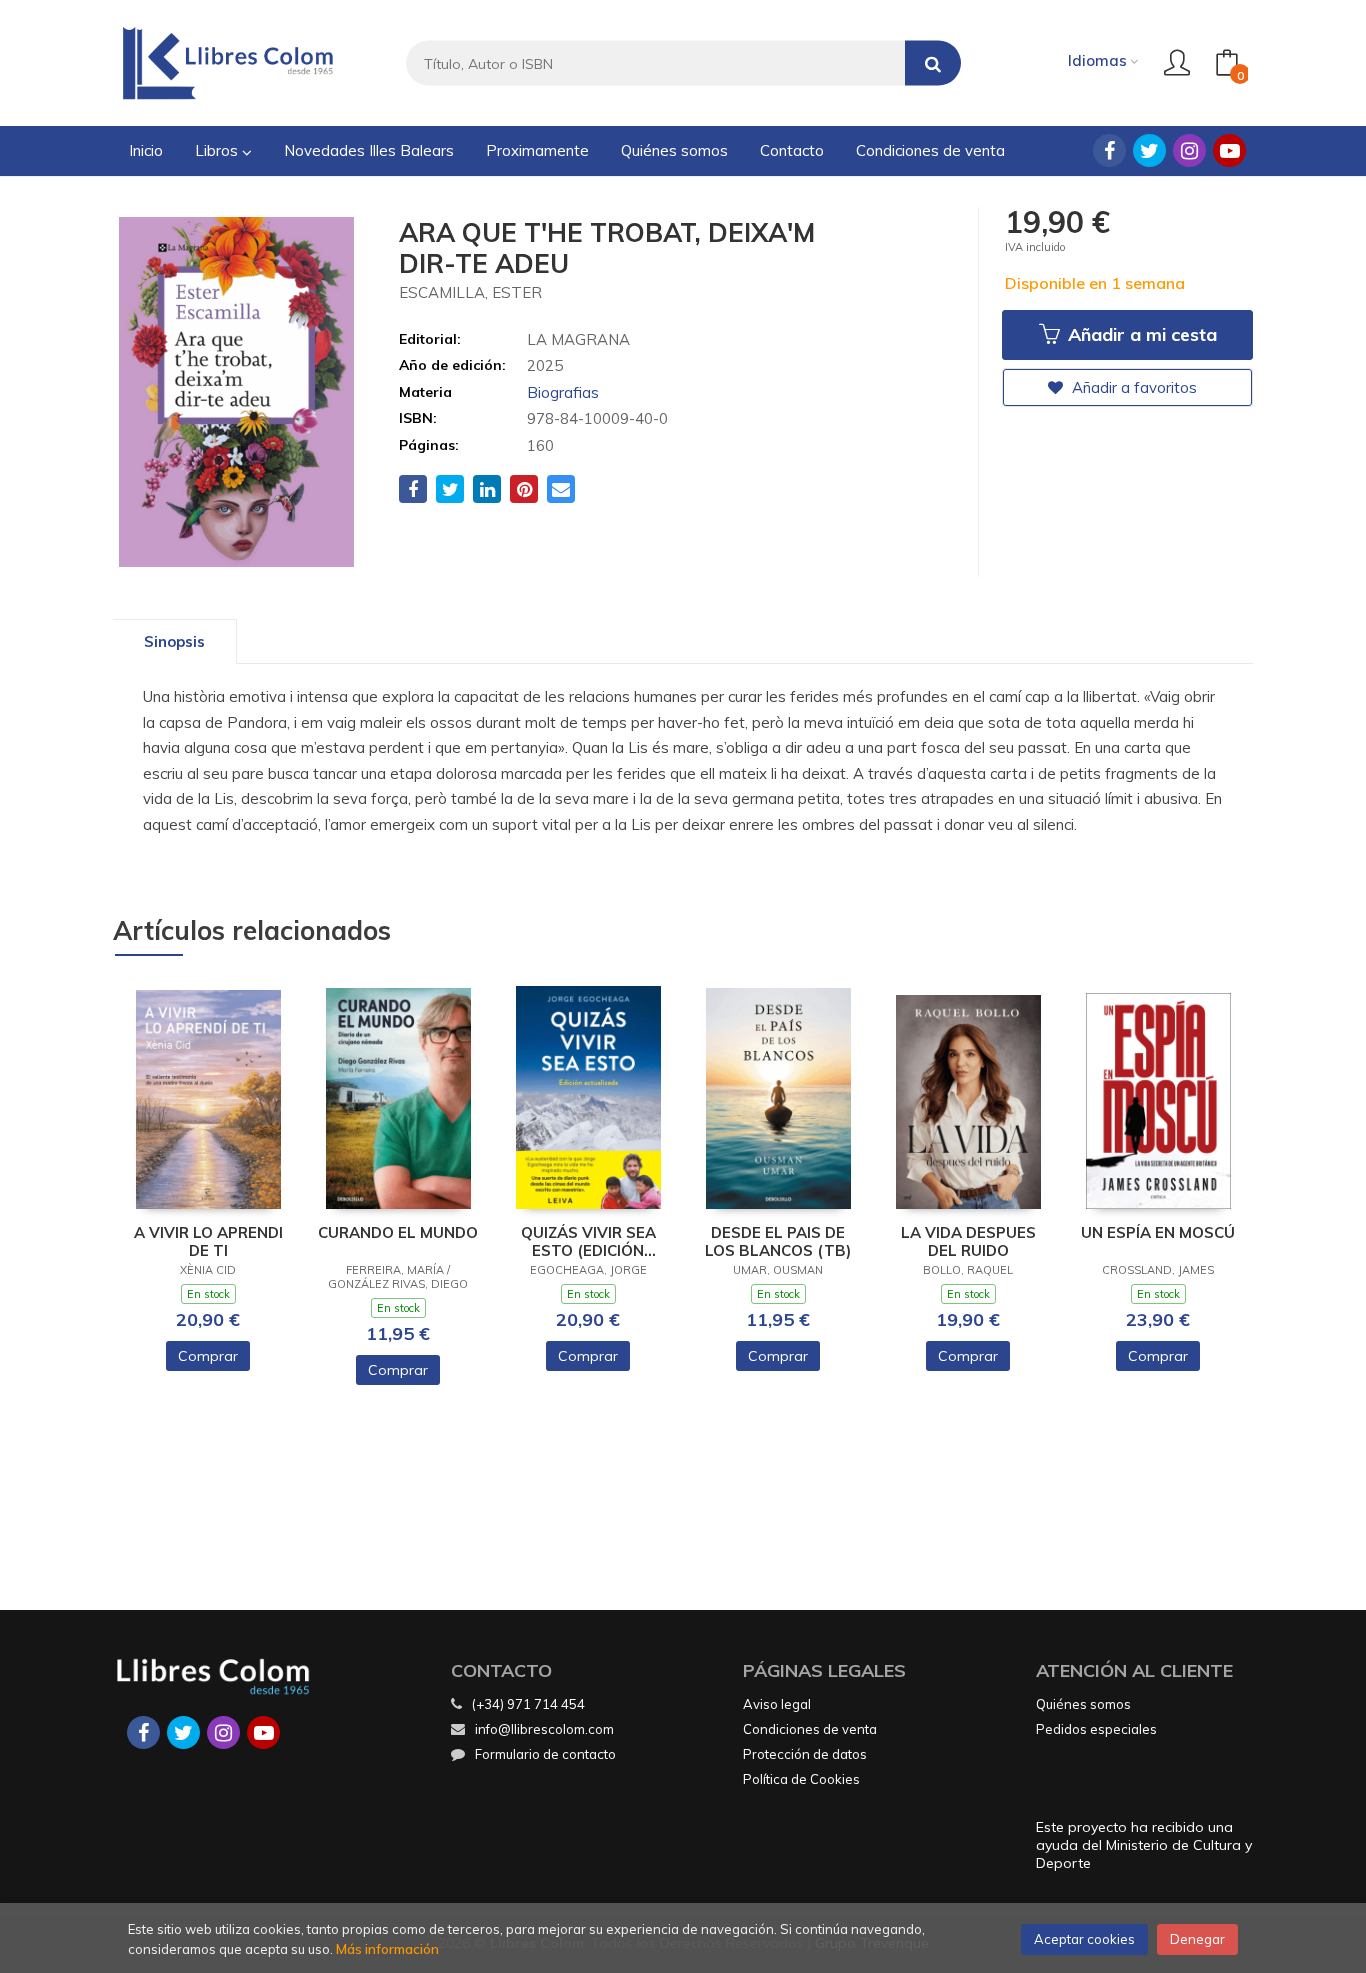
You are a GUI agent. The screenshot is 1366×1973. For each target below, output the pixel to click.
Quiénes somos (1083, 1704)
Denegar (1197, 1939)
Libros (218, 150)
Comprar (208, 1356)
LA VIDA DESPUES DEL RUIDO (968, 1242)
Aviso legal (777, 1704)
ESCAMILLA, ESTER (470, 292)
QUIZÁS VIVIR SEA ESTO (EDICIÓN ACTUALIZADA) (588, 1242)
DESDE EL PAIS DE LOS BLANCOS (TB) (778, 1242)
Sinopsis (174, 641)
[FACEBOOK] (1109, 150)
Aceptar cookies (1084, 1939)
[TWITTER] (1149, 150)
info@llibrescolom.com (544, 1729)
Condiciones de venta (810, 1729)
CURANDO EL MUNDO (398, 1233)
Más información (387, 1949)
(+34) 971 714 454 (528, 1704)
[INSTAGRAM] (1189, 150)
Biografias (563, 392)
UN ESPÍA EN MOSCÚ (1158, 1233)
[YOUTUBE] (1229, 150)
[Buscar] (933, 63)
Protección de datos (805, 1754)
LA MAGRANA (578, 339)
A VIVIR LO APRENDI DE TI (208, 1242)
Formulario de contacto (545, 1754)
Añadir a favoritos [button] (1132, 387)
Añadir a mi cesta (1140, 334)
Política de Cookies (801, 1779)
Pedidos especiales (1096, 1729)
